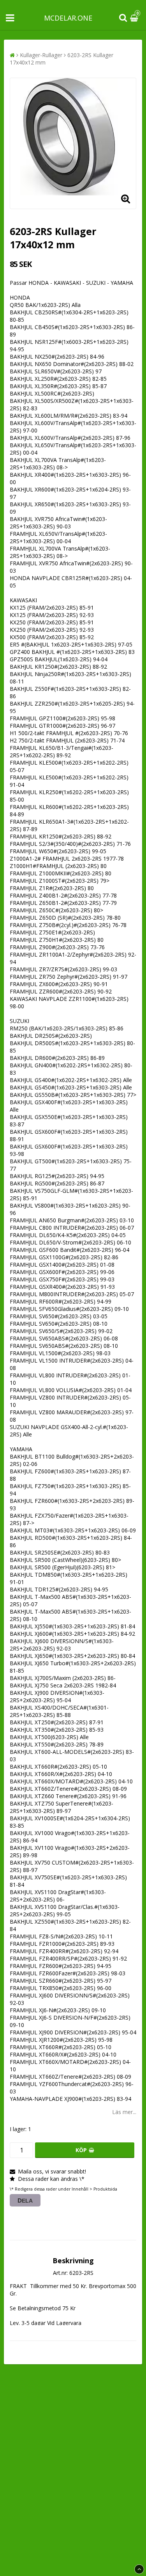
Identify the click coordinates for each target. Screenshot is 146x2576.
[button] (135, 18)
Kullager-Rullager (41, 55)
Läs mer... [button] (124, 2112)
